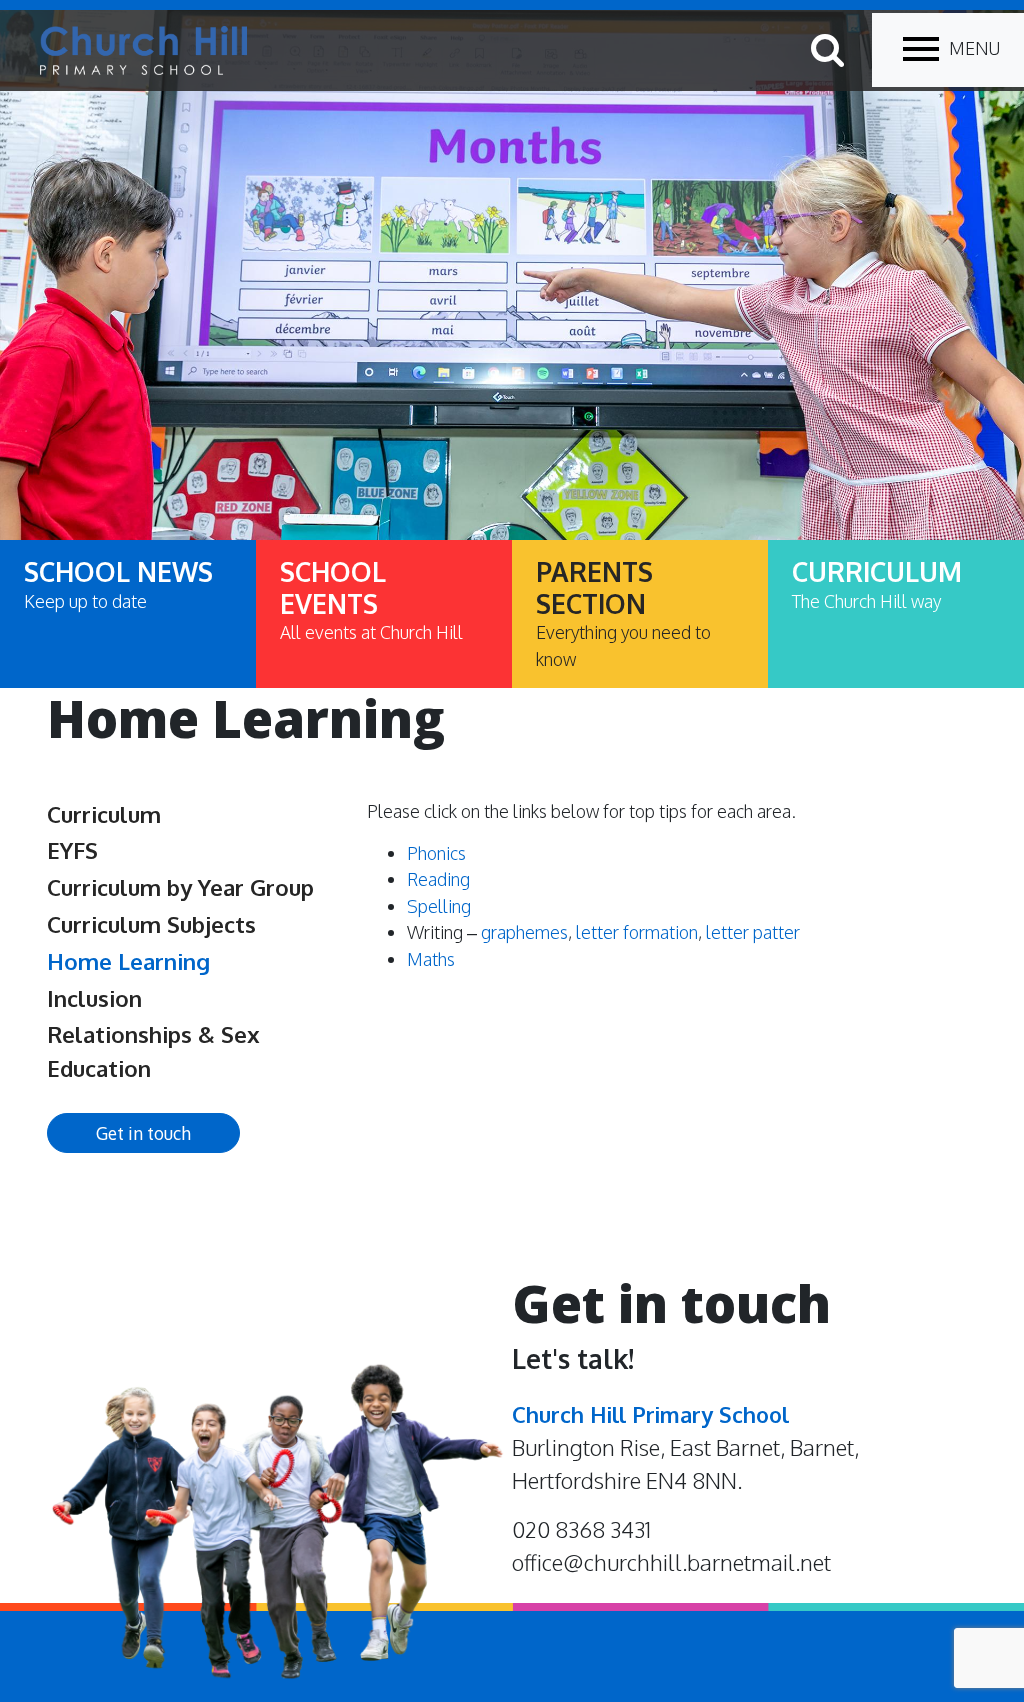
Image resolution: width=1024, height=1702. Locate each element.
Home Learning (128, 961)
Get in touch (143, 1133)
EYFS (72, 850)
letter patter (753, 932)
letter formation (637, 932)
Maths (431, 959)
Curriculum (104, 814)
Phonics (436, 853)
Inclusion (94, 998)
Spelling (439, 906)
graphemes (524, 932)
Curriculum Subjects (151, 924)
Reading (438, 879)
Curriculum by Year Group (180, 887)
